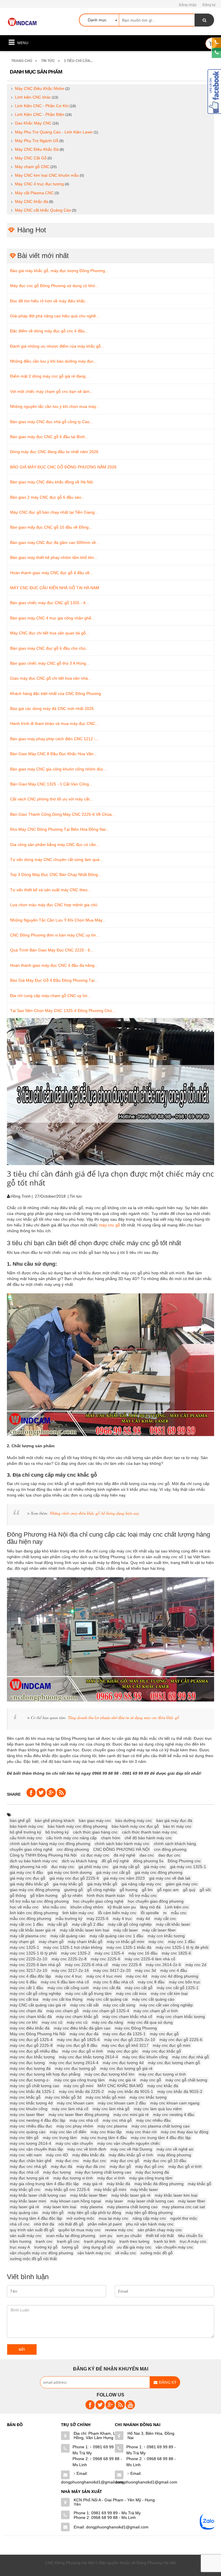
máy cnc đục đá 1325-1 (124, 2034)
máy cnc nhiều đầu (153, 2120)
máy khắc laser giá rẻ (131, 2195)
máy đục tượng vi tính (73, 2178)
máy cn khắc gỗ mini (125, 1942)
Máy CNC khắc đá (32, 201)
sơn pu (106, 2236)
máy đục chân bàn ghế (31, 2161)
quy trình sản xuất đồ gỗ (32, 2230)
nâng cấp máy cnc (149, 2218)
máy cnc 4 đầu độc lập (30, 1976)
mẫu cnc (179, 1913)
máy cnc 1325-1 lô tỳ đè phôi (182, 1947)
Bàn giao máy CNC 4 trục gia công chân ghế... (52, 618)
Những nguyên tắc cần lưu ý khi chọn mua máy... (55, 406)
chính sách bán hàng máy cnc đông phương (50, 1844)
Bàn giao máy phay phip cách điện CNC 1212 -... (55, 739)
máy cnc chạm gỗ (62, 2011)
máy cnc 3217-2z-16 (70, 1970)
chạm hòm (111, 1838)
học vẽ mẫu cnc (24, 1907)
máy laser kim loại (60, 2207)
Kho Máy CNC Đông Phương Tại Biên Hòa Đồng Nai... (60, 829)
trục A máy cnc (193, 2241)
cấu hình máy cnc (26, 1838)
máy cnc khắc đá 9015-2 (180, 2091)
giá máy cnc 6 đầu (26, 1872)
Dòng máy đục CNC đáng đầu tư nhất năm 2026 (54, 452)
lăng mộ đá (150, 1907)
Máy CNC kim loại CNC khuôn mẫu (47, 175)
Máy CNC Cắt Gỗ (31, 158)
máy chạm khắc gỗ (85, 1942)
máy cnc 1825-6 (176, 1953)
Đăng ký (209, 5)
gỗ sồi (205, 1890)
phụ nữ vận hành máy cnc (150, 2224)
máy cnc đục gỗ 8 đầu (77, 2045)
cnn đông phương (170, 1849)
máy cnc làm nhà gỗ (111, 2109)
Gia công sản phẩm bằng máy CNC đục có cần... (55, 845)
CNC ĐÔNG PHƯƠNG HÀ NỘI (121, 1849)
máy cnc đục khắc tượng (32, 2057)
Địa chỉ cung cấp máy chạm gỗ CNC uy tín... (50, 996)
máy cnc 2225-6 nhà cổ (86, 1965)
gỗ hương (129, 1890)
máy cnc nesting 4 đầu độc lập (38, 2120)
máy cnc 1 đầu (181, 1942)
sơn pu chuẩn (129, 2236)
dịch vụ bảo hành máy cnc (34, 1861)
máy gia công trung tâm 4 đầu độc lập (44, 2184)
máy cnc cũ (77, 2022)
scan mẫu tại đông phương (71, 2236)
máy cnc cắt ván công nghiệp (166, 2005)
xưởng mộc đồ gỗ (157, 2253)
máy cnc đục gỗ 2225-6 (181, 2040)
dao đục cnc (169, 1855)
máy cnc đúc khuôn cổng (145, 2057)
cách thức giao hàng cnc (95, 1832)
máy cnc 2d (196, 1965)
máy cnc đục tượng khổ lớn (109, 2074)
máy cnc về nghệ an (175, 2149)
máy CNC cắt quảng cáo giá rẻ (38, 2005)
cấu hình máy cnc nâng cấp (72, 1838)
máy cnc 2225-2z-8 (69, 1959)
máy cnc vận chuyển (74, 2143)
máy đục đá (62, 2166)
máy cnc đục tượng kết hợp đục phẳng (45, 2074)
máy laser (114, 2201)
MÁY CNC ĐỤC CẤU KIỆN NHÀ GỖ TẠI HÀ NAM (55, 588)
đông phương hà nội (28, 1867)
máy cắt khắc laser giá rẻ (33, 1930)
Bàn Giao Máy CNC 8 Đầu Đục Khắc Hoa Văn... (54, 754)
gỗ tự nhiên (72, 1895)
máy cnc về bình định (87, 2149)
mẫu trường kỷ (69, 1919)
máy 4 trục (122, 1919)
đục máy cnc (63, 1867)
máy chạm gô (22, 1942)
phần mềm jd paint (105, 2224)
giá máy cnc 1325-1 (188, 1867)
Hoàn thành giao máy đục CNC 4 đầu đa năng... (54, 965)
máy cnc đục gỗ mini (172, 2045)
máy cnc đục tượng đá (30, 2068)
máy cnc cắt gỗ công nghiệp (35, 1993)
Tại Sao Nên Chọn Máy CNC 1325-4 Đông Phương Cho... (63, 1011)
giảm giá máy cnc (182, 1884)
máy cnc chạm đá (26, 2011)
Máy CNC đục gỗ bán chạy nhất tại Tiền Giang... (54, 512)
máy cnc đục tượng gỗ (75, 2068)
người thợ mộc (184, 2218)
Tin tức (48, 61)
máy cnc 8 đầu (151, 1982)
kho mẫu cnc (55, 1907)
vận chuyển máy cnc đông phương (41, 2253)
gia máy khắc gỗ (68, 1884)
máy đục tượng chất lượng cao (103, 2172)
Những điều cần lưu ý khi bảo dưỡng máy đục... (54, 361)
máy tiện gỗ (53, 2213)
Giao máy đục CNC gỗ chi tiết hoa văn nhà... (51, 678)
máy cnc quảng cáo (28, 2132)
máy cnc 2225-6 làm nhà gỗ (35, 1965)
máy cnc (156, 1942)
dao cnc (147, 1855)
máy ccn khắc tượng (166, 1936)
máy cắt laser (126, 1930)
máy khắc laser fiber (89, 2195)
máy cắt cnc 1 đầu (26, 1924)
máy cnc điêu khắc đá (30, 2028)
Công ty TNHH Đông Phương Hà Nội (43, 1855)
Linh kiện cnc (177, 1907)
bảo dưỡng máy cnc (134, 1821)
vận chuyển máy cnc (174, 2247)
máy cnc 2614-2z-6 (163, 1965)
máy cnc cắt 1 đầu (26, 1988)
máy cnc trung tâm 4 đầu (104, 2138)
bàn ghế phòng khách (55, 1821)
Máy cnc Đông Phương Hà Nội (38, 2034)
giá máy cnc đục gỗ (27, 1878)
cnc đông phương (73, 1849)
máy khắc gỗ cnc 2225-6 (67, 2189)
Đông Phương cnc (184, 1861)
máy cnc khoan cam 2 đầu (122, 2103)
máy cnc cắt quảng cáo (153, 1999)
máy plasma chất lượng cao (132, 2207)
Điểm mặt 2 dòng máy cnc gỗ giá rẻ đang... (49, 376)
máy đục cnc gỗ (125, 2161)
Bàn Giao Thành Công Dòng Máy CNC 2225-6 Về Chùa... (63, 814)
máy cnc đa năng (107, 2022)
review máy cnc (119, 2230)
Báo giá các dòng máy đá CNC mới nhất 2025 (52, 708)
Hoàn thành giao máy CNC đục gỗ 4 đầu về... (52, 573)
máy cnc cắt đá (107, 1988)
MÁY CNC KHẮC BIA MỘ (120, 2086)
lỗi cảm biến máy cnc (117, 1913)
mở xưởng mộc (80, 2218)
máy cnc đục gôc (123, 2051)
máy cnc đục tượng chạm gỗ (174, 2063)
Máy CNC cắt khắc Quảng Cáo (43, 210)
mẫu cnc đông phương (31, 1919)
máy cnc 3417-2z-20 (112, 1970)
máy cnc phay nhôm (75, 2126)
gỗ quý (189, 1890)
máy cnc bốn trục (185, 1982)
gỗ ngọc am (168, 1890)
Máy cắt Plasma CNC (34, 193)
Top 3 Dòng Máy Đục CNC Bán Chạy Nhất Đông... (56, 875)
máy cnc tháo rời (141, 2132)
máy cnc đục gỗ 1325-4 (31, 2040)
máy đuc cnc (67, 2161)
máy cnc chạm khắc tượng (181, 2017)
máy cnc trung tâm (60, 2138)
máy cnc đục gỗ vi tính (83, 2051)
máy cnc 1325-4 (109, 1953)
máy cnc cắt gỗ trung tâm (88, 1993)
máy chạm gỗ (51, 1942)
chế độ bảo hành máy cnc (148, 1838)
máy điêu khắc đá (88, 2155)
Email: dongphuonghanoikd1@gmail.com (111, 2527)
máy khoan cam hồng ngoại (76, 2201)
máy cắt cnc (165, 1919)
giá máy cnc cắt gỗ (113, 1872)
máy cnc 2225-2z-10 (28, 1959)
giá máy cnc (155, 1867)
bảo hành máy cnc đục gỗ (135, 1826)
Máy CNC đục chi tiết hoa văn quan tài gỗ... (50, 633)
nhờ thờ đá (44, 2224)
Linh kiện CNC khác (33, 97)
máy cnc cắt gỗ (139, 1988)
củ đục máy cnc (95, 1855)
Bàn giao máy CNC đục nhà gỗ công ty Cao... (52, 422)
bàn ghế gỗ (20, 1821)
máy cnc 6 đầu (23, 1982)
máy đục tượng (57, 2172)
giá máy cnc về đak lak (170, 1878)
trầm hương (21, 2241)
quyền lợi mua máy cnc (80, 2230)
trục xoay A (20, 2247)
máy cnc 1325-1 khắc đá (129, 1947)
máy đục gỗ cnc (150, 2166)
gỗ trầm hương (44, 1895)
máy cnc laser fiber (27, 2115)
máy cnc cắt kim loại (169, 1993)
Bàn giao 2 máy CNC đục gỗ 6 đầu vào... (47, 497)
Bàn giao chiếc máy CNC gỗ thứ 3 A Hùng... (50, 663)
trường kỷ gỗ (46, 2247)
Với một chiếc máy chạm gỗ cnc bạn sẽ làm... (52, 391)
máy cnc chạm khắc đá (31, 2017)
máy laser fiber (192, 2201)
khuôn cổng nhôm (87, 1907)
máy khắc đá (118, 2184)
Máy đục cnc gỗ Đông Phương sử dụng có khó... (54, 286)
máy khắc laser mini (28, 2201)
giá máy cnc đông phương (159, 1872)
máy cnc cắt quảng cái (107, 1999)
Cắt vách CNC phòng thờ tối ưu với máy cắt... (52, 799)
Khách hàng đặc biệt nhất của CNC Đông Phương (56, 694)
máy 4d (143, 1919)
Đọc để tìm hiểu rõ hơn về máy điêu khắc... (49, 301)
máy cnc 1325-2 (76, 1953)
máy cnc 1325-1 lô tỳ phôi (33, 1953)
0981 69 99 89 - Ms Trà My (97, 2450)
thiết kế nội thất (160, 2236)
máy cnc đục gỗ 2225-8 (31, 2045)
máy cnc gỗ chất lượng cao (35, 2086)
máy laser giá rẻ (24, 2207)
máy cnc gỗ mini (78, 2086)
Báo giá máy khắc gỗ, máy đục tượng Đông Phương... (59, 271)
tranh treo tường (134, 2241)
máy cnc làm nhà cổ (70, 2109)
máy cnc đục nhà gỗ (190, 2057)
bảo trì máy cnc (177, 1826)
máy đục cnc (95, 2161)
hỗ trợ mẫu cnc (143, 1895)
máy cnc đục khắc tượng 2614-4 (88, 2057)
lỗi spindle (150, 1913)
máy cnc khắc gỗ (25, 2097)
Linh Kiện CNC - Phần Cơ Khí (42, 106)
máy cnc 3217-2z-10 (28, 1970)
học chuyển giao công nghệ (98, 1901)
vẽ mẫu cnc (126, 2253)
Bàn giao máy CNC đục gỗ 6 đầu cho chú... (49, 648)
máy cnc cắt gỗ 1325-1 (178, 1988)
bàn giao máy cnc (95, 1821)
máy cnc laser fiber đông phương (79, 2115)
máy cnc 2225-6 (106, 1959)
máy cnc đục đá (84, 2034)
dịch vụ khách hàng (80, 1861)
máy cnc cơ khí (24, 2022)
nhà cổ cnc (20, 2224)
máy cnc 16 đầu (143, 1953)
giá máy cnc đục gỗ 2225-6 (74, 1878)
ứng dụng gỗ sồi (98, 2247)
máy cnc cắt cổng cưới (68, 1988)
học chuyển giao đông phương (156, 1901)
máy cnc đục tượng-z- (30, 2080)
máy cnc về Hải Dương (131, 2149)
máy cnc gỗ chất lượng (186, 2080)
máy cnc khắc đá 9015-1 (131, 2091)
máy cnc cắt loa (24, 1999)
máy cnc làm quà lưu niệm (158, 2109)
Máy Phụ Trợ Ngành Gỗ (37, 141)
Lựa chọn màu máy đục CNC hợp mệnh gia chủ (54, 905)
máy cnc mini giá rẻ (131, 2115)
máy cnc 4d (137, 1976)
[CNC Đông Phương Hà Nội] (23, 22)
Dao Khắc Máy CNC (33, 123)
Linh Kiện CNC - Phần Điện (40, 114)
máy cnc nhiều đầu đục (31, 2126)
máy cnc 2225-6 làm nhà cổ (150, 1959)
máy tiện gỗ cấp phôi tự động (95, 2213)
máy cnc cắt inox (131, 1993)
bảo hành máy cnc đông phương (78, 1826)
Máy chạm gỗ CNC (32, 167)
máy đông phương (174, 2155)
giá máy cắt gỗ (126, 1867)
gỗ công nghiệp (101, 1890)
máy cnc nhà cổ (84, 2120)
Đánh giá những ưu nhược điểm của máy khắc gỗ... (57, 346)
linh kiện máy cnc (78, 1913)
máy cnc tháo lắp (106, 2132)
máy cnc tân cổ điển (68, 2132)
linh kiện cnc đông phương (34, 1913)
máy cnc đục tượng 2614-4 (74, 2063)
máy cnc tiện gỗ (24, 2138)
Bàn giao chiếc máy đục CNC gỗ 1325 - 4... (49, 603)
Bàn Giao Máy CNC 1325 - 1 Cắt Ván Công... (51, 784)
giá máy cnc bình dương (70, 1872)
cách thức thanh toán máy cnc (149, 1832)
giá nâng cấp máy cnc (141, 1884)
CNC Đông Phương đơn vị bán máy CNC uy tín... (55, 935)
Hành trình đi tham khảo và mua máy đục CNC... (54, 723)
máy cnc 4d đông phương (175, 1976)
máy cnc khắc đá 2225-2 (81, 2091)
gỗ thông (18, 1895)
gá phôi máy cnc (94, 1867)
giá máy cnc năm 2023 (124, 1878)
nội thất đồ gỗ (71, 2224)
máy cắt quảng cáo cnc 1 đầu (116, 1936)
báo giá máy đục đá (174, 1821)
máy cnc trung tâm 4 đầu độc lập (161, 2138)
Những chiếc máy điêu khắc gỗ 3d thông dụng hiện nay (95, 1513)
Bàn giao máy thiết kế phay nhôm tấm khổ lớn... (54, 557)
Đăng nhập (188, 5)
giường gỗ (74, 1890)
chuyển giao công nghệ (31, 1849)
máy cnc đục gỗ (164, 2034)
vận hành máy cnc (94, 2253)
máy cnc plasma (112, 2126)
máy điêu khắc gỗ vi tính (131, 2155)
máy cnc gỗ (109, 1225)
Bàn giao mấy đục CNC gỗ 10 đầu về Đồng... (51, 527)
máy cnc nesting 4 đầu (174, 2115)
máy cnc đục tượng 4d (123, 2063)
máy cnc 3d (145, 1970)
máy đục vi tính (111, 2178)
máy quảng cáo (24, 2213)
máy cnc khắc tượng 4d (31, 2103)
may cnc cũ (52, 2022)
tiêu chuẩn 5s (190, 2236)
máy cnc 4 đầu (174, 1970)
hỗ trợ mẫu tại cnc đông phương (39, 1901)
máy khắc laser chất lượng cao (38, 2195)
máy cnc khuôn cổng (29, 2109)
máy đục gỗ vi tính (185, 2166)
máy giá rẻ (93, 2184)
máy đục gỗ (120, 2166)
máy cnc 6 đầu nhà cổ (113, 1982)
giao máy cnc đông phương (35, 1890)
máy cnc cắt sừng (119, 2005)
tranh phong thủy (100, 2241)
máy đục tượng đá (152, 2172)
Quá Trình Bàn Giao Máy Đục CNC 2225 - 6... (52, 950)
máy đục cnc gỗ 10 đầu (165, 2161)
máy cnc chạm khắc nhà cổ (127, 2017)
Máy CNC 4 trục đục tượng (39, 184)
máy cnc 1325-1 (24, 1947)
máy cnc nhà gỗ (117, 2120)
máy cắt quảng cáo (68, 1936)
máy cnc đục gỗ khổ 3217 (125, 2045)
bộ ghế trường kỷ (25, 1832)
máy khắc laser (144, 2189)
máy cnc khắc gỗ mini (105, 2097)
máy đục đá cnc (91, 2166)
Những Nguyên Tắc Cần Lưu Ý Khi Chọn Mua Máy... (58, 920)
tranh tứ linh (165, 2241)
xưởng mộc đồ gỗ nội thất (33, 2259)
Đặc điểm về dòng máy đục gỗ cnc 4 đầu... (49, 331)
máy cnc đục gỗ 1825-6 (78, 2040)
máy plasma (92, 2207)
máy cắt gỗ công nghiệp (130, 1924)
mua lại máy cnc (114, 2218)
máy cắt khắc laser (173, 1924)
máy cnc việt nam (26, 2155)
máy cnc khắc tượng (148, 2097)
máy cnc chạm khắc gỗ (77, 2017)
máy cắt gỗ (58, 1924)
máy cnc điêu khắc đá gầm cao (82, 2028)
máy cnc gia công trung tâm (79, 2080)
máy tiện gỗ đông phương (149, 2213)
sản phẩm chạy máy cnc (160, 2230)
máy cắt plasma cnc (28, 1936)
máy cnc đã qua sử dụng (150, 2022)
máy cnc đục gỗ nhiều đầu (34, 2051)
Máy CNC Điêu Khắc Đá (37, 149)
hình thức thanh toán (106, 1895)
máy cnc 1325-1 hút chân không (73, 1947)
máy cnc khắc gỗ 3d (63, 2097)
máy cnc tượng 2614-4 (31, 2143)
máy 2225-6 (98, 1919)
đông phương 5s (148, 1861)
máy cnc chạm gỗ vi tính (156, 2011)
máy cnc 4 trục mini (104, 1976)
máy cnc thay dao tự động (185, 2132)
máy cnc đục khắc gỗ (162, 2051)
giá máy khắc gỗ (102, 1884)
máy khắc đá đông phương (159, 2184)
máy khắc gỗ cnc (25, 2189)
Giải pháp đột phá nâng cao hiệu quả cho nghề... (55, 316)
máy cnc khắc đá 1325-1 (32, 2091)
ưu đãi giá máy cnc (134, 2247)
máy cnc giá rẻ (122, 2080)
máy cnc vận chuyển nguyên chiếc (129, 2143)
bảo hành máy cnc (27, 1826)
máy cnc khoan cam (75, 2103)
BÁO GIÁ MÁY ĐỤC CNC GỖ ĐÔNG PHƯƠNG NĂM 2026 (63, 467)
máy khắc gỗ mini (110, 2189)
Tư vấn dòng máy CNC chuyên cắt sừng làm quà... (56, 860)
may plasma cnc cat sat (183, 2207)
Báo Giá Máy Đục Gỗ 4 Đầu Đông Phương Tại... (54, 980)
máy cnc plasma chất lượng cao (161, 2126)
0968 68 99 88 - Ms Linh (97, 2462)
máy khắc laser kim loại (176, 2195)
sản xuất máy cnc (26, 2236)
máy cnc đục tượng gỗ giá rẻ (126, 2068)
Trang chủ (22, 61)
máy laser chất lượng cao (151, 2201)
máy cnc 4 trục (69, 1976)
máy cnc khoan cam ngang (175, 2103)
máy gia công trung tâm (151, 2178)
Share (14, 1794)
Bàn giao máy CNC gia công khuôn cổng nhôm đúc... (58, 769)
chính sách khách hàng (175, 1844)
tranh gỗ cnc (68, 2241)
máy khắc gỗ (200, 2184)
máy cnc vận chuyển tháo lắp (36, 2149)
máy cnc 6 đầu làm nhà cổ (65, 1982)
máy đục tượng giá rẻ (29, 2178)
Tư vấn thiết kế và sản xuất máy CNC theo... (51, 890)
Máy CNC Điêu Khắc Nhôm (40, 88)
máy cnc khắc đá (163, 2086)
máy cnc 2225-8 (127, 1965)
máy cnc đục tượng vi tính (162, 2074)
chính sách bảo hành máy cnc (122, 1844)
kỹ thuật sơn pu (122, 1907)
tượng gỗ (70, 2247)
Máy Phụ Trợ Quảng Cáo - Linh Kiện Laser (54, 132)
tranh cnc (44, 2241)
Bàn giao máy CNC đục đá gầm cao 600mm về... (55, 542)
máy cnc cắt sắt (84, 2005)
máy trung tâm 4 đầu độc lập (36, 2218)
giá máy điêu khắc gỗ (29, 1884)
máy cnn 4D (57, 2155)
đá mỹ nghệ (124, 1855)
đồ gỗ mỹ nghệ (115, 1861)
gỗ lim (147, 1890)
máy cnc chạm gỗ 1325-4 (106, 2011)
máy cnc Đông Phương (136, 2028)
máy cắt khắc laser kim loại (84, 1930)
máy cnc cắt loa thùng (63, 1999)
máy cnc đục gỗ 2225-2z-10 (130, 2040)
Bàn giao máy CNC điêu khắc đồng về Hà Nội (52, 482)
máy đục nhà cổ (24, 2172)
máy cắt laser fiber (159, 1930)
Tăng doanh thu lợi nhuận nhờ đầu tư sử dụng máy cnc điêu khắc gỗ (123, 1717)
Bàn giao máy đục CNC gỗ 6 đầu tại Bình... (49, 437)
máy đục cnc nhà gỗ (28, 2166)
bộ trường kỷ (57, 1832)
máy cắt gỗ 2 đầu (88, 1924)
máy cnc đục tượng (27, 2063)
